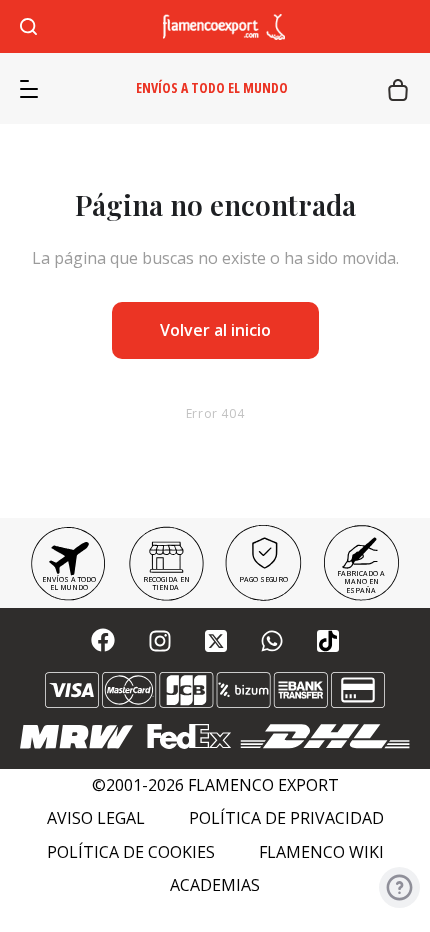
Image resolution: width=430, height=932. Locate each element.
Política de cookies (131, 852)
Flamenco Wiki (321, 852)
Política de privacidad (286, 818)
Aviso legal (96, 818)
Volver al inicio (215, 330)
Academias (215, 885)
